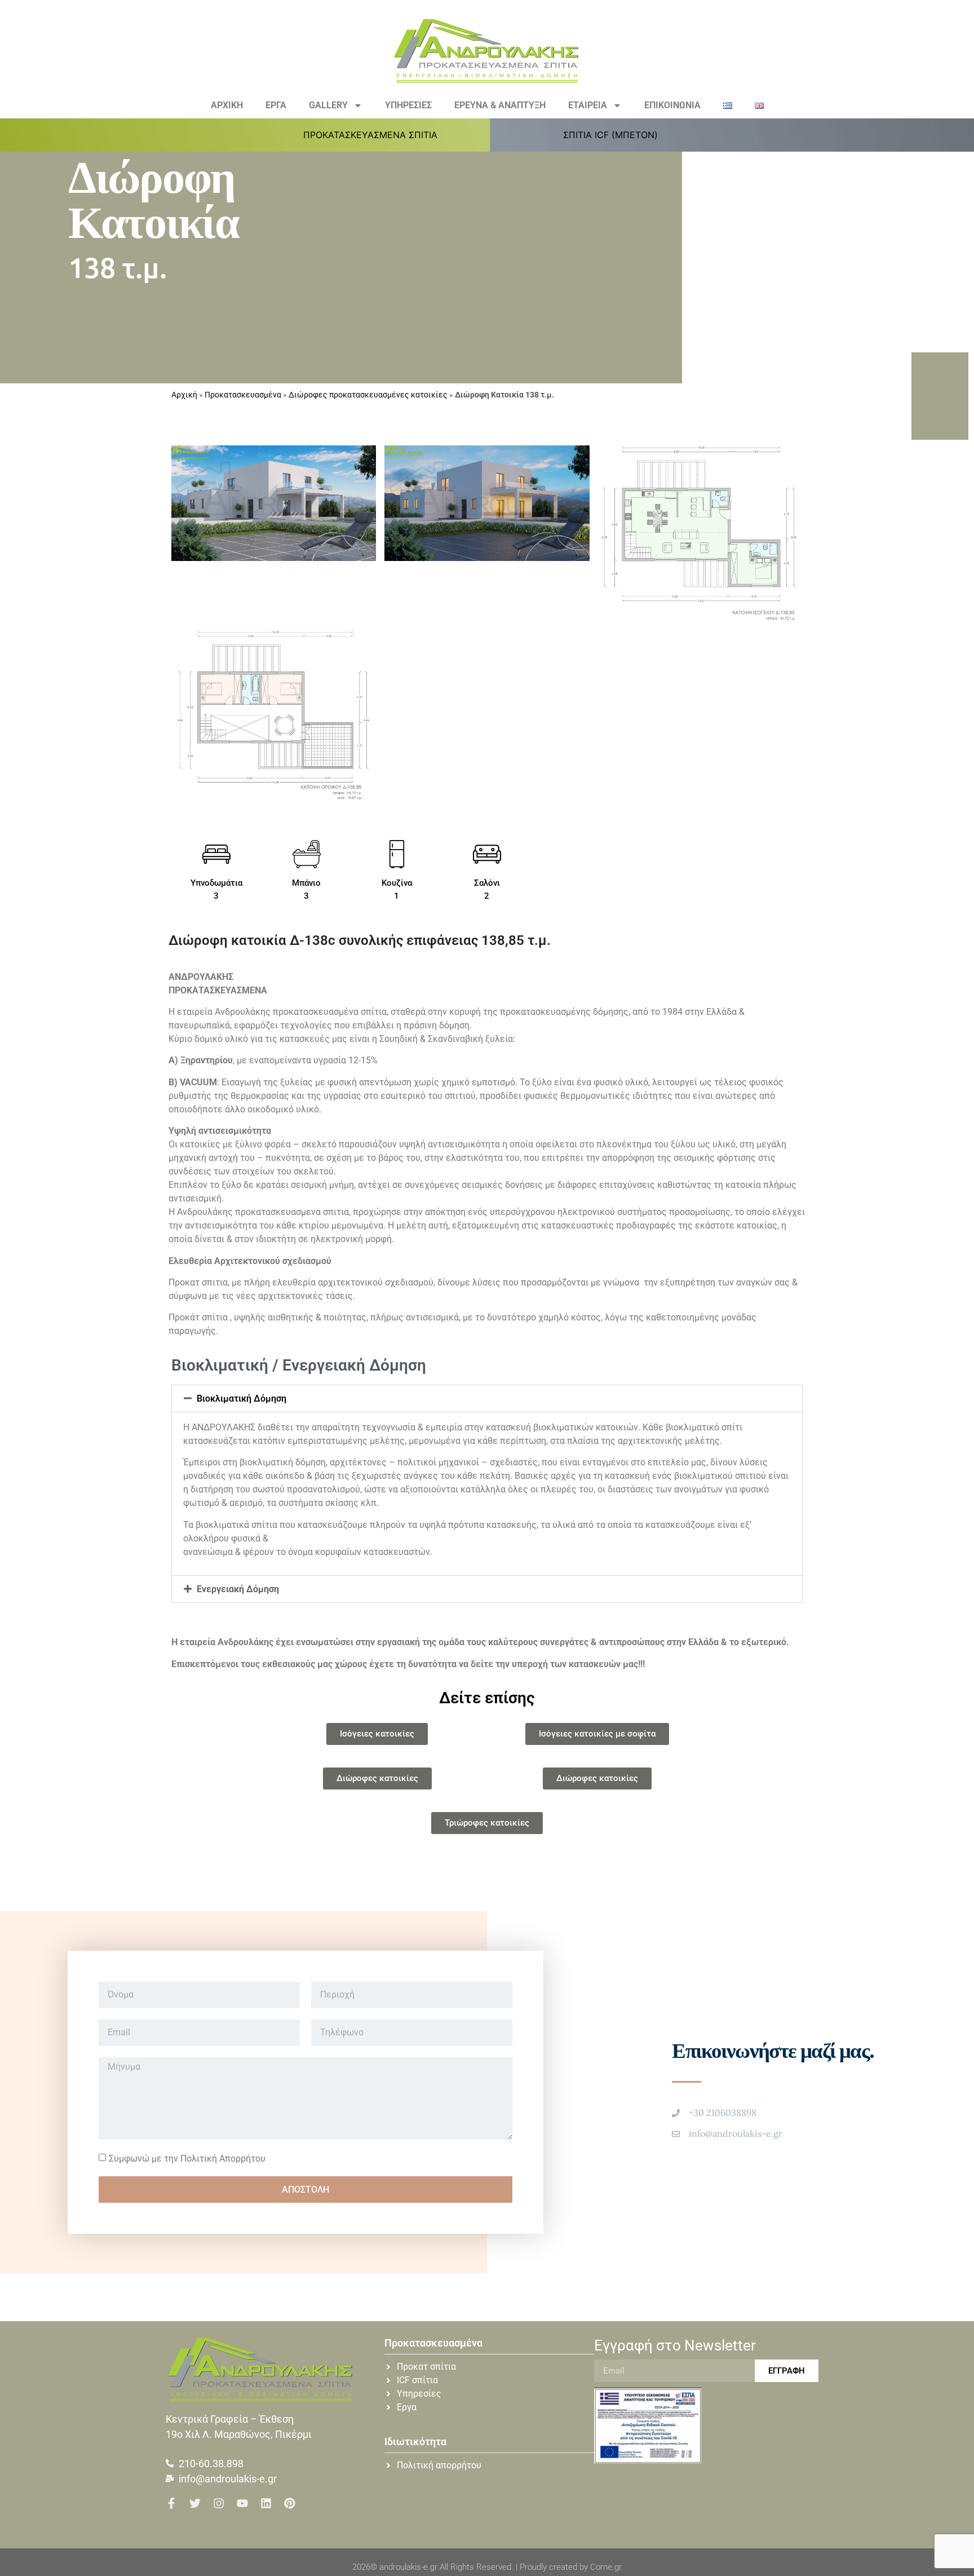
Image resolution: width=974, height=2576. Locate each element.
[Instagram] (219, 2503)
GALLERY (328, 105)
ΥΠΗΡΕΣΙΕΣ (408, 105)
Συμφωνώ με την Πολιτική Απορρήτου (187, 2159)
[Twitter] (195, 2503)
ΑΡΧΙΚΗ (227, 105)
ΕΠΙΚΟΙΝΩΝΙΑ (672, 105)
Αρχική (184, 395)
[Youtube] (242, 2503)
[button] (377, 135)
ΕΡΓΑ (276, 105)
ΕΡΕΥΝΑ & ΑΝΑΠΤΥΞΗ (500, 105)
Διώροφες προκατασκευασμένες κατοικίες (368, 395)
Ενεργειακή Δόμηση (238, 1589)
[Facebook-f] (171, 2503)
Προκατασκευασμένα (243, 395)
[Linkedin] (266, 2503)
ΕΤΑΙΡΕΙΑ (588, 105)
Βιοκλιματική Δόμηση (242, 1399)
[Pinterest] (290, 2503)
